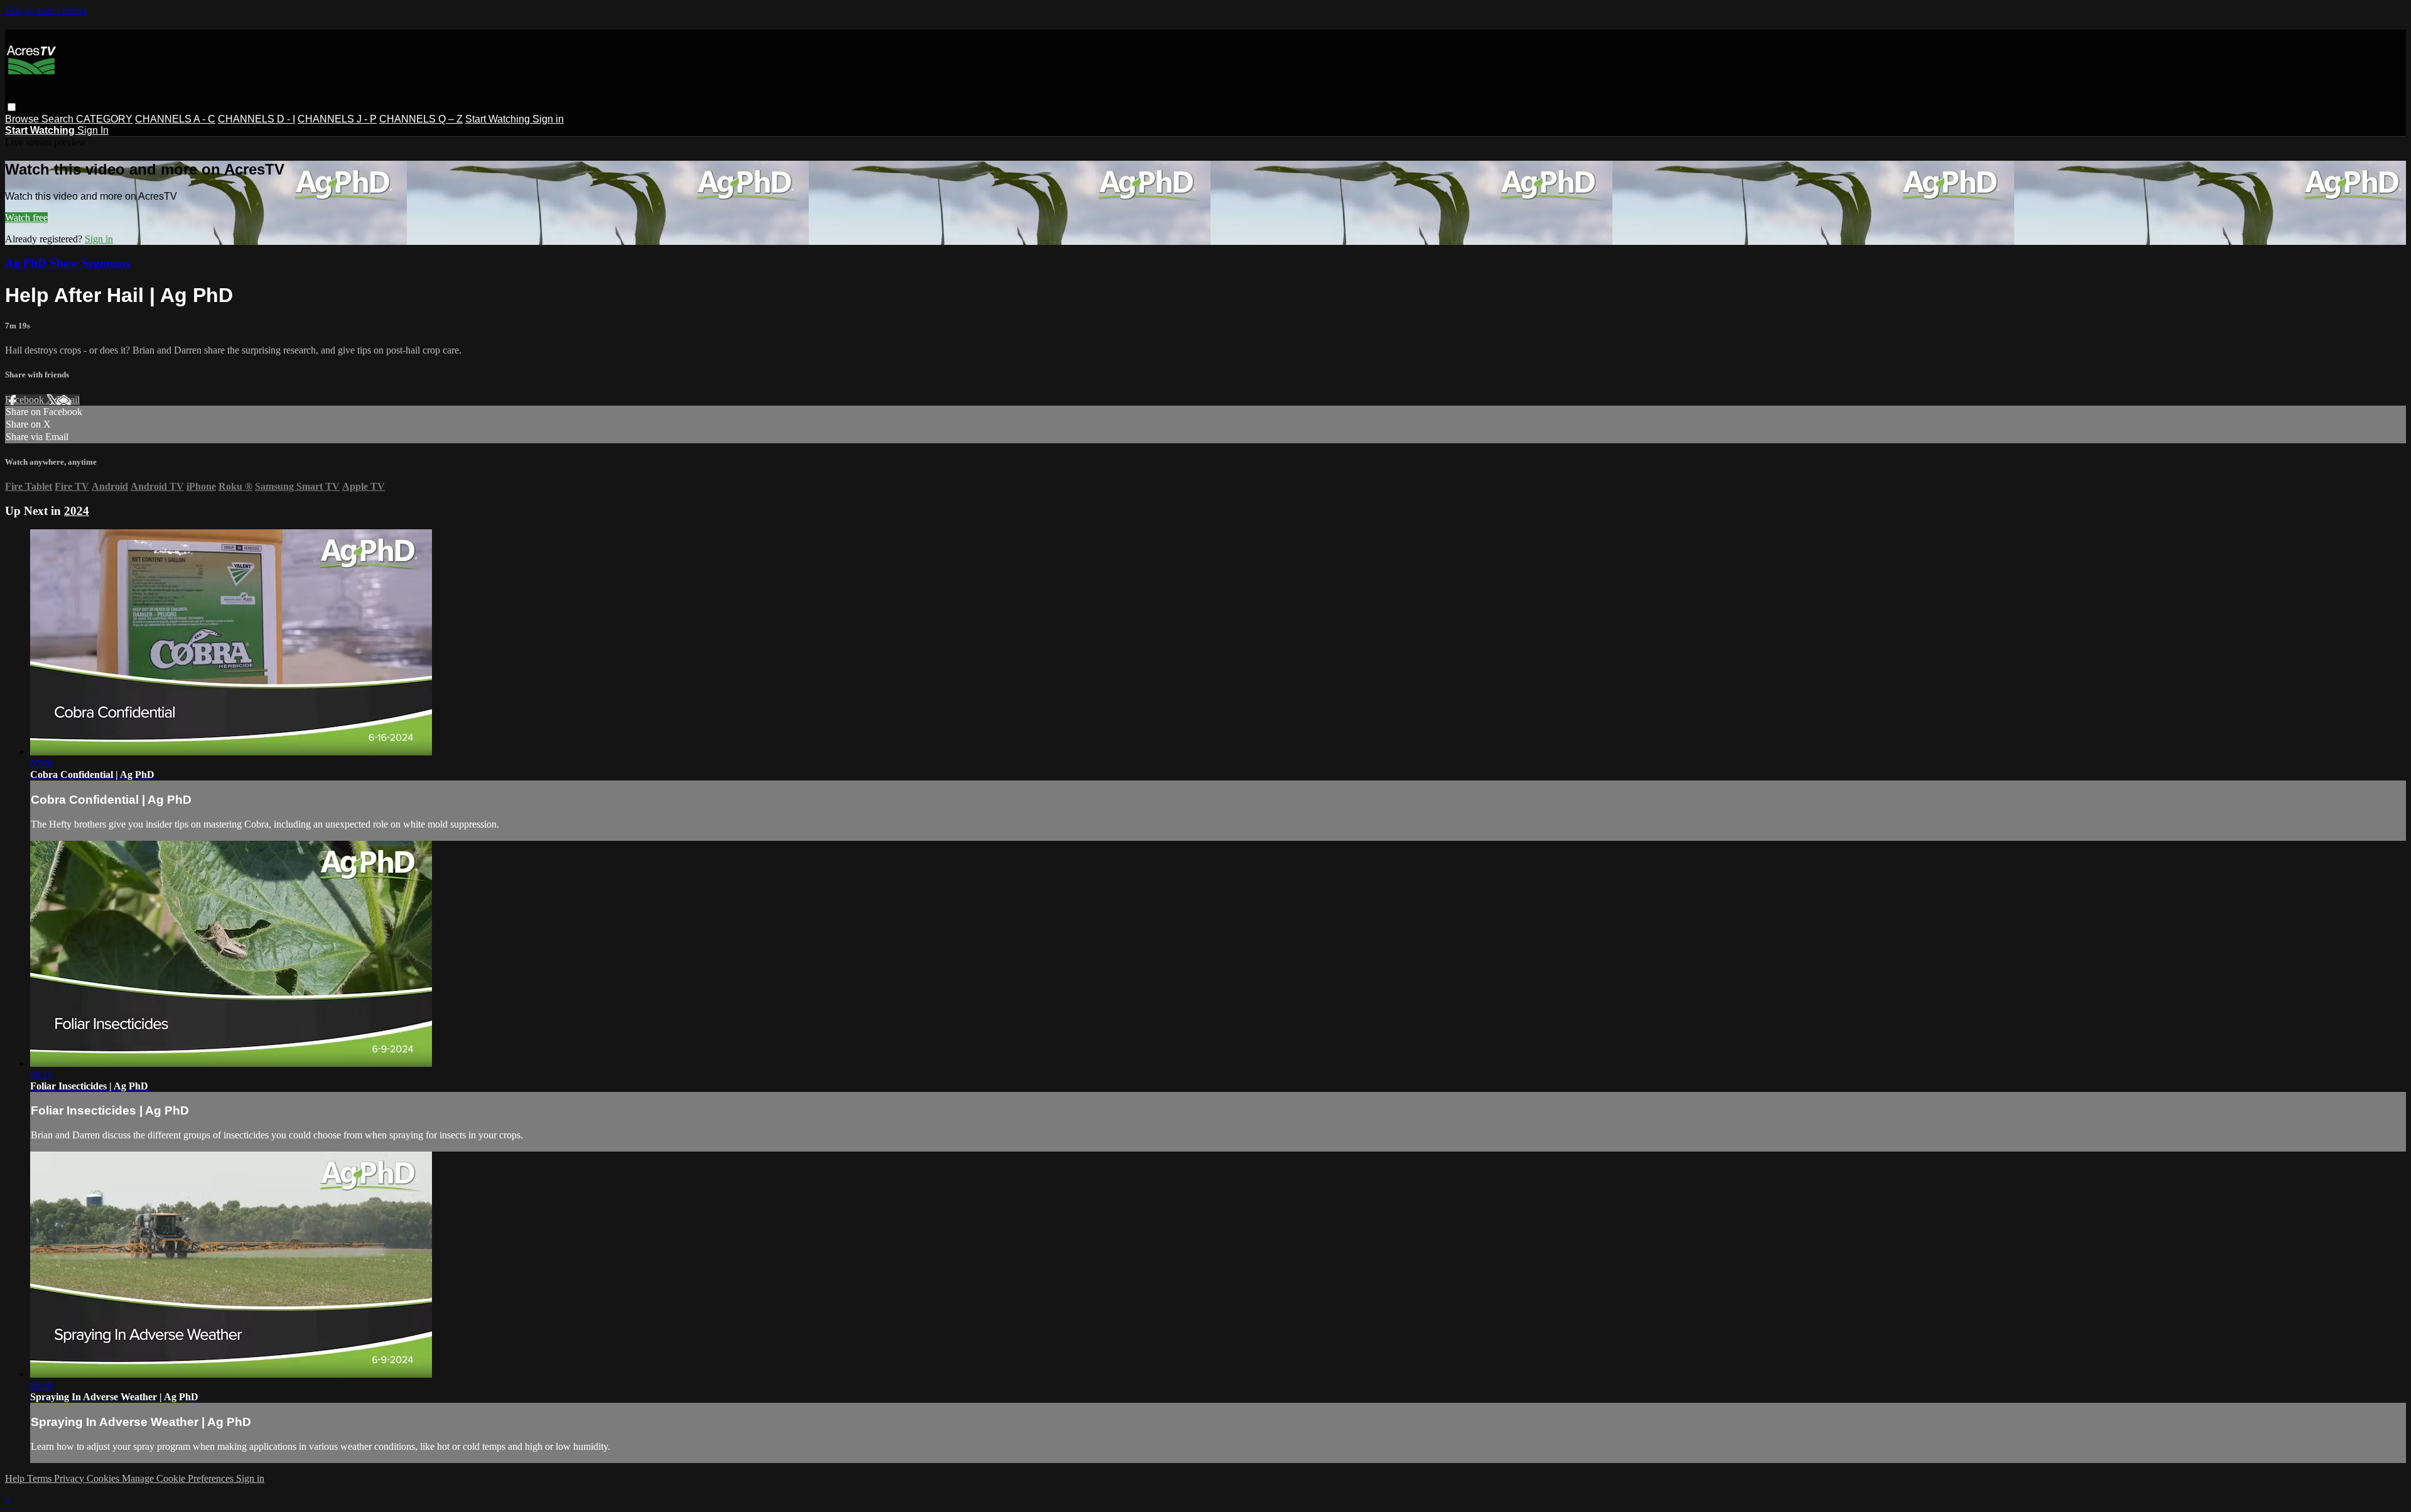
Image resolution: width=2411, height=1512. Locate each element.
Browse (23, 119)
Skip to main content (46, 10)
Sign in (548, 119)
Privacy (70, 1478)
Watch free (26, 218)
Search (59, 119)
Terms (40, 1478)
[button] (12, 107)
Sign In (93, 130)
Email (68, 400)
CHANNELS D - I (256, 119)
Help (16, 1478)
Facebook (26, 400)
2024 (77, 511)
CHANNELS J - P (337, 119)
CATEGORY (104, 119)
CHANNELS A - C (175, 119)
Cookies (104, 1478)
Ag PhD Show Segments (67, 263)
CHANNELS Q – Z (421, 119)
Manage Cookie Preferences (179, 1478)
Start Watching (499, 119)
